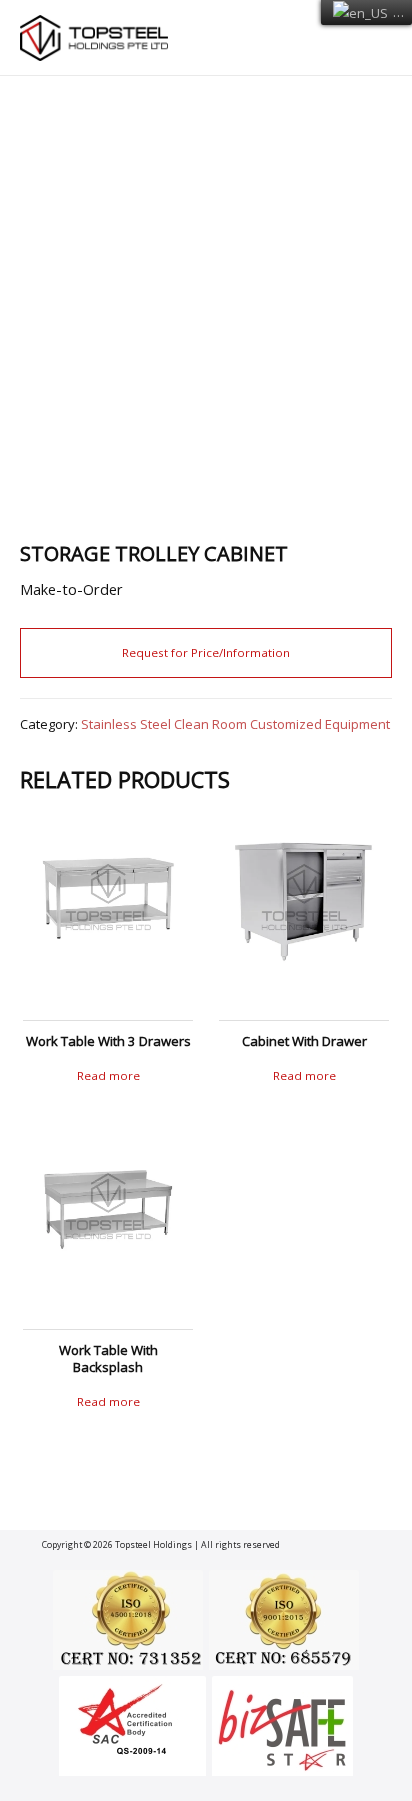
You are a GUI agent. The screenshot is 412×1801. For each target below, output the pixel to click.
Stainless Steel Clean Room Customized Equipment (235, 724)
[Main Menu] (370, 38)
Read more (108, 1075)
